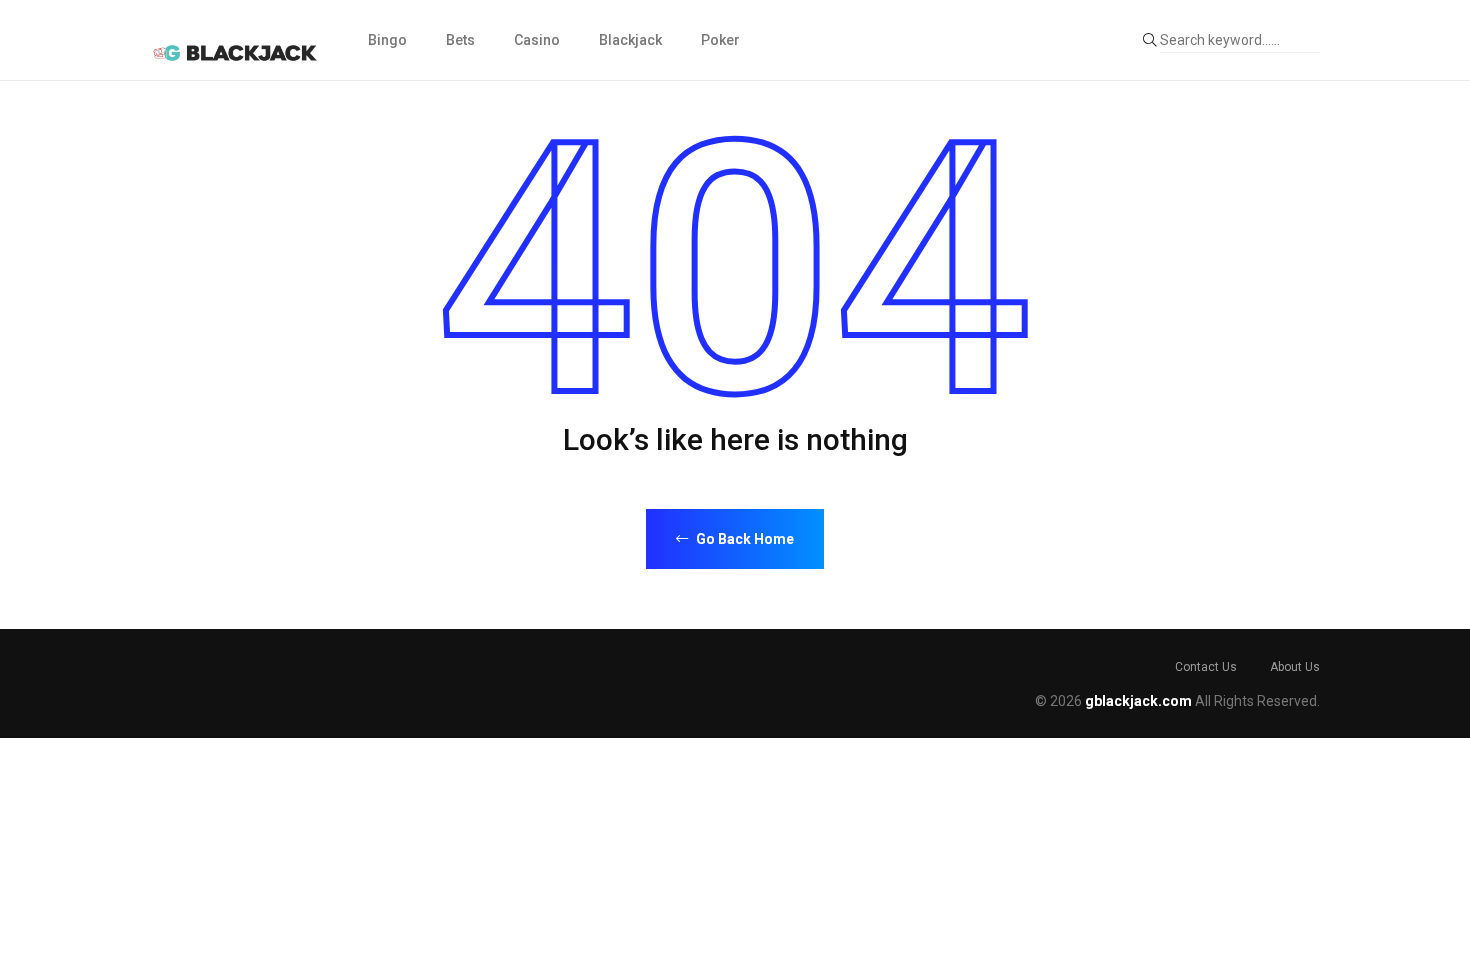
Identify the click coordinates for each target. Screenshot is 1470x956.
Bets (460, 40)
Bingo (387, 40)
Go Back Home (743, 539)
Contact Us (1206, 667)
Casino (537, 40)
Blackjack (630, 40)
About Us (1295, 667)
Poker (720, 40)
